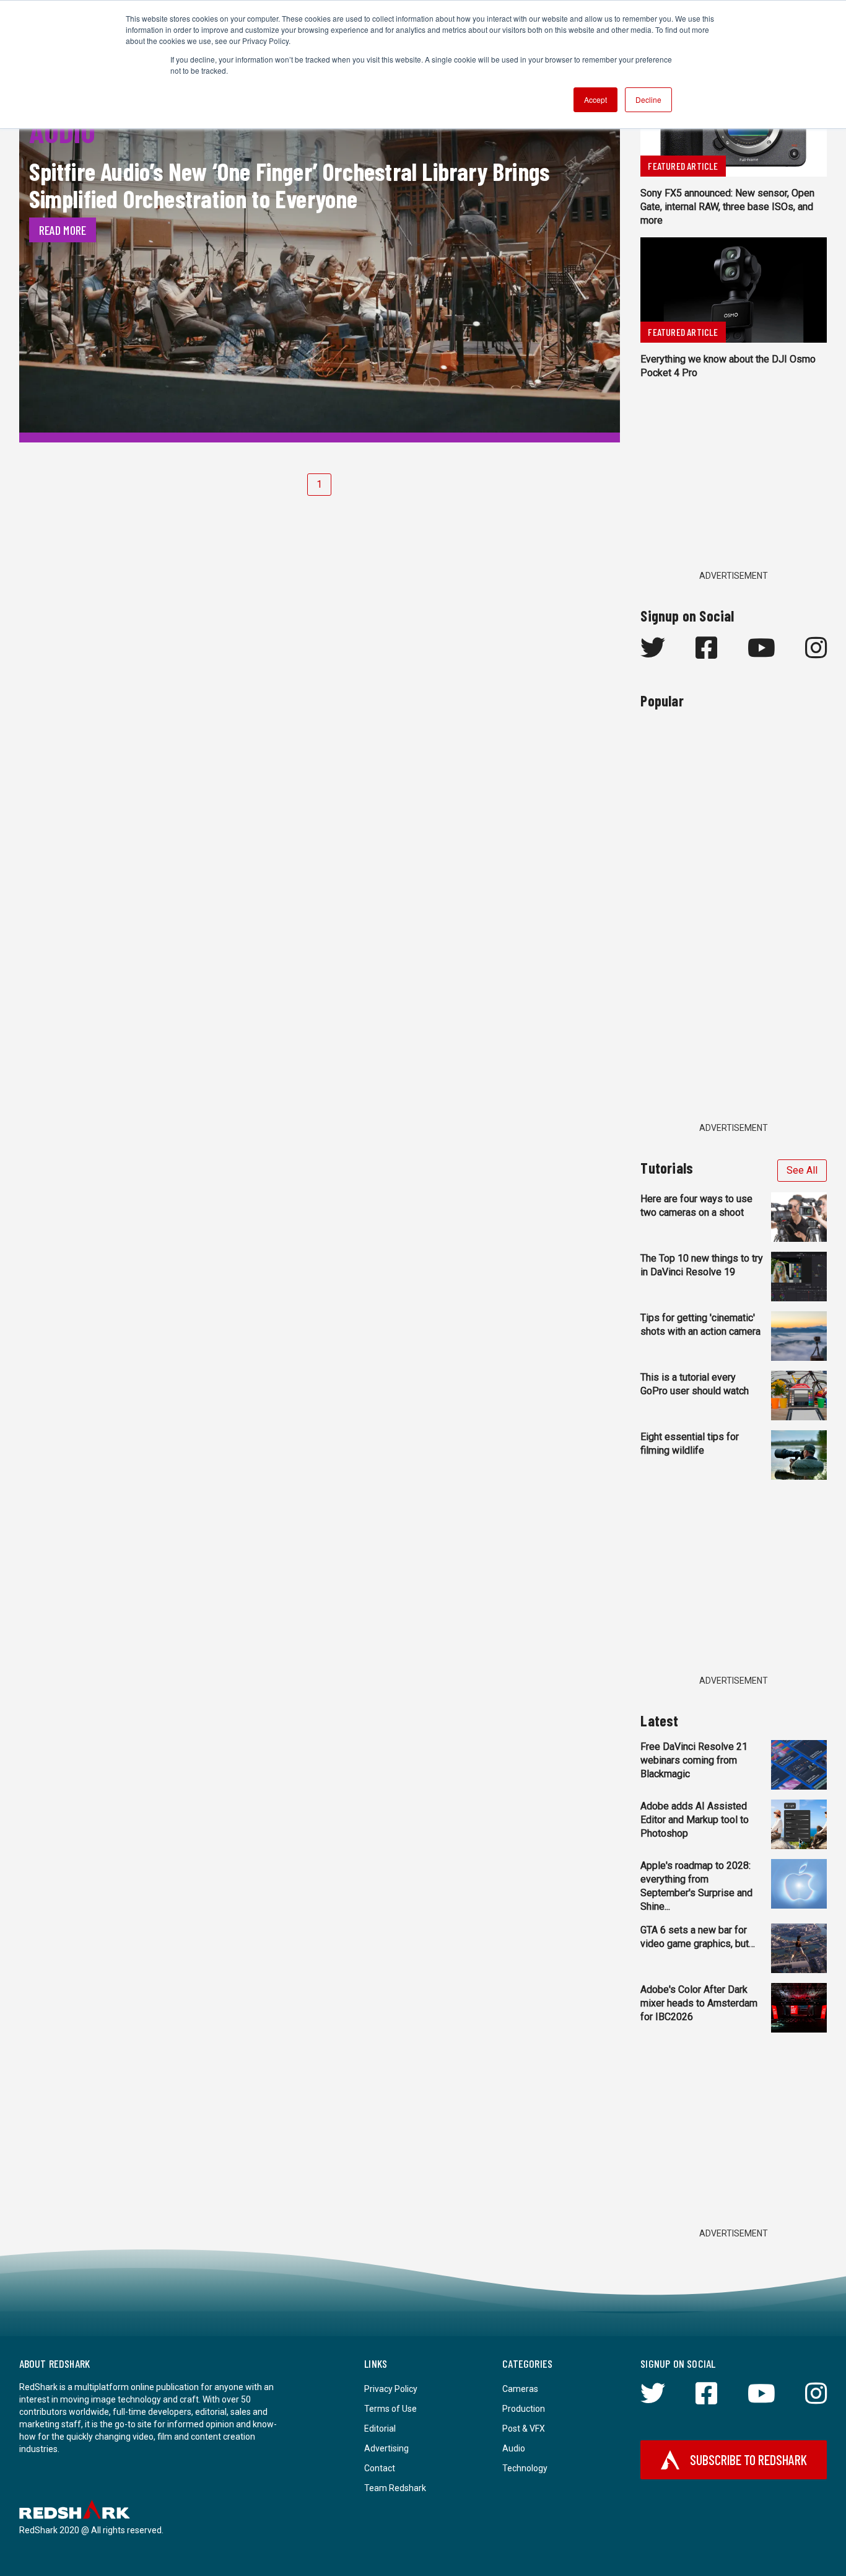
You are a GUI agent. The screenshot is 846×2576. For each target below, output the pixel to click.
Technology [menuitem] (525, 2468)
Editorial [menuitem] (380, 2429)
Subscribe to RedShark (748, 2460)
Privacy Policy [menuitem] (391, 2389)
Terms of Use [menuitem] (390, 2409)
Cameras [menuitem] (520, 2389)
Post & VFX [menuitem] (524, 2429)
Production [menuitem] (524, 2409)
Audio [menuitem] (514, 2448)
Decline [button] (648, 99)
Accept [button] (595, 99)
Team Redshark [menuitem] (395, 2488)
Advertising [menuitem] (386, 2448)
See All (802, 1170)
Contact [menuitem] (380, 2468)
